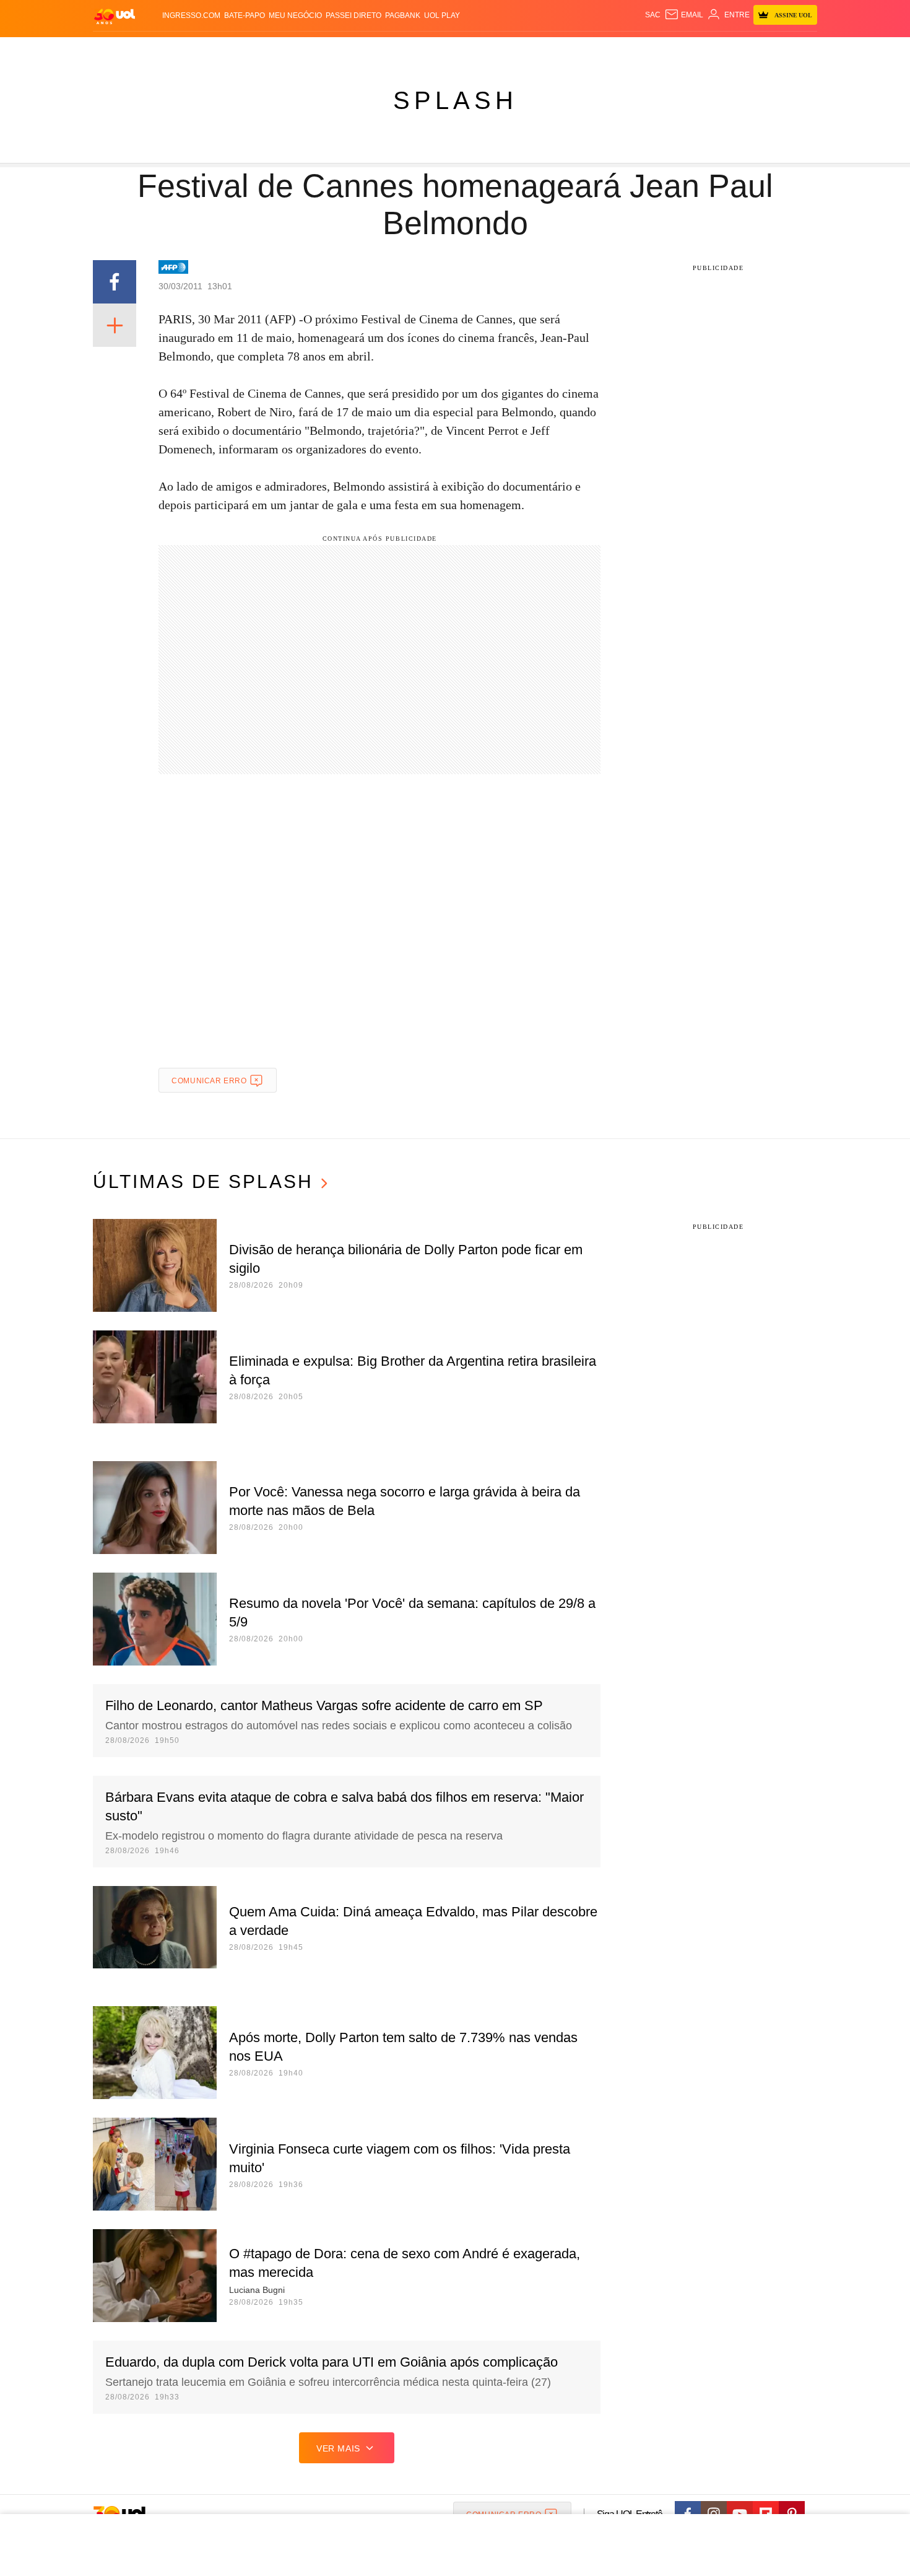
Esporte (429, 50)
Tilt (578, 50)
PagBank (403, 15)
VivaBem (549, 50)
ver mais (338, 2448)
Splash (468, 50)
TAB (700, 50)
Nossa (676, 50)
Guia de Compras (801, 50)
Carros (314, 50)
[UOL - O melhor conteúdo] (115, 16)
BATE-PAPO (245, 15)
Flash (155, 50)
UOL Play (442, 15)
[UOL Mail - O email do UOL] (684, 15)
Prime (722, 50)
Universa (507, 50)
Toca (748, 50)
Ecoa (599, 50)
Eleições (192, 50)
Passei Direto (353, 15)
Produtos (117, 50)
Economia (356, 50)
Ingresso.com (191, 15)
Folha (394, 50)
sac (653, 15)
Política (275, 50)
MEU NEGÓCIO (295, 15)
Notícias (235, 50)
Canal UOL (636, 50)
